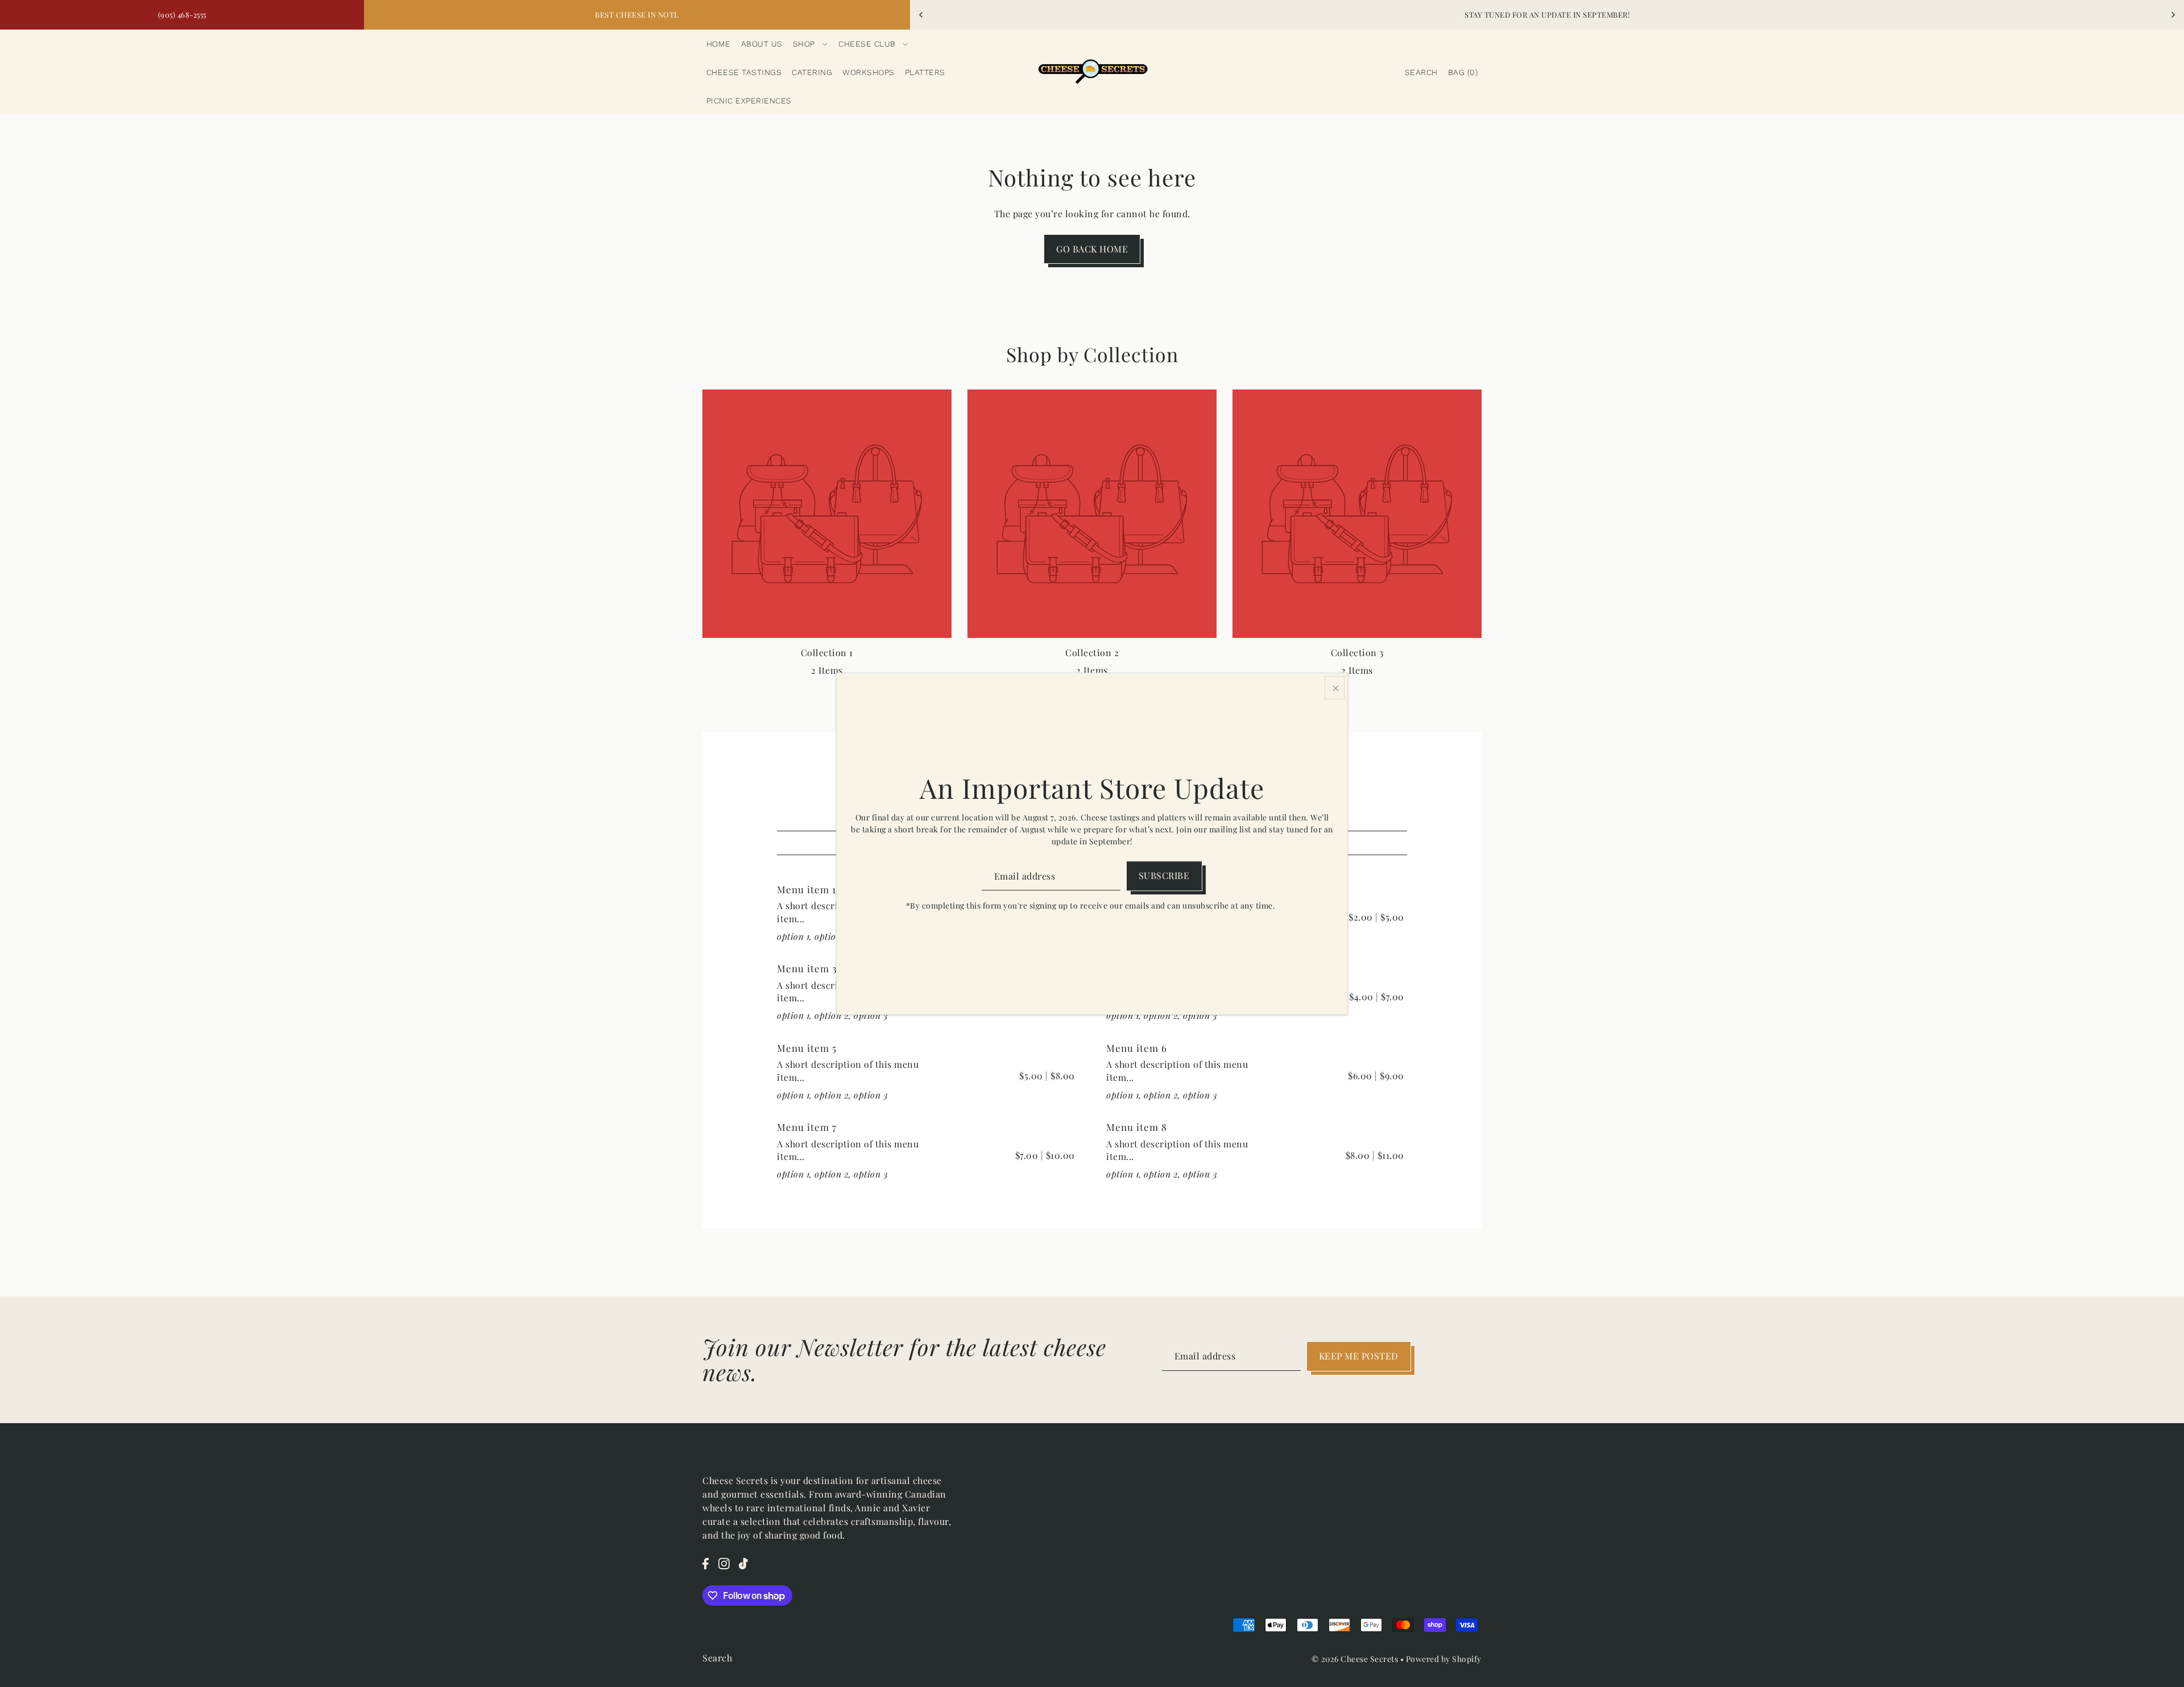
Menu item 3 (807, 968)
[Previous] (921, 15)
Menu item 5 (807, 1048)
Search (717, 1658)
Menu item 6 (1137, 1048)
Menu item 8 (1137, 1127)
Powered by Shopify (1444, 1659)
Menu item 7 (807, 1127)
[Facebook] (706, 1562)
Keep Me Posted (1359, 1356)
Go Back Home (1092, 249)
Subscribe (1164, 875)
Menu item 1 (806, 889)
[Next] (2173, 15)
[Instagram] (724, 1562)
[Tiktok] (743, 1562)
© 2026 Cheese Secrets (1355, 1659)
